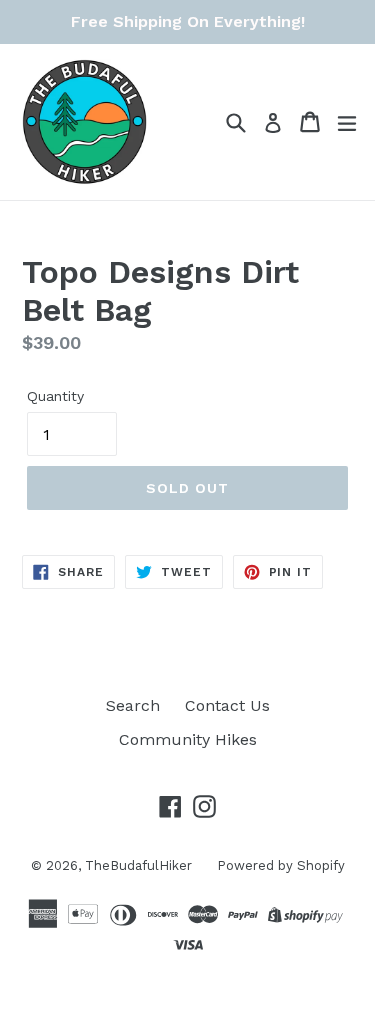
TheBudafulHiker (138, 865)
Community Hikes (188, 739)
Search (133, 705)
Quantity (55, 396)
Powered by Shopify (281, 865)
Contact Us (227, 705)
